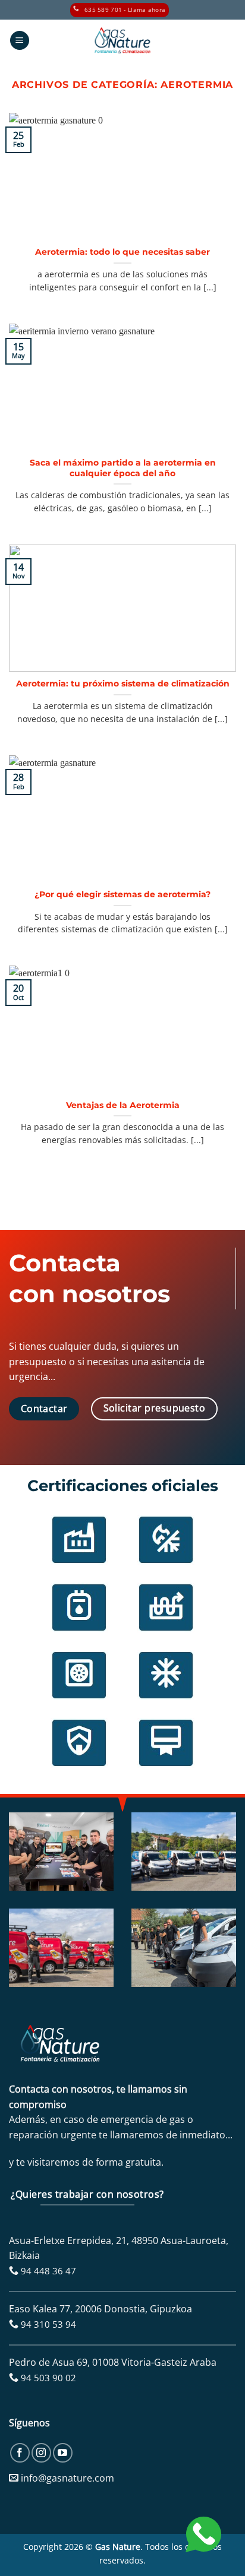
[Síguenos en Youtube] (63, 2453)
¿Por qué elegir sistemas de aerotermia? (122, 894)
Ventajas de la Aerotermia (123, 1105)
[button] (20, 41)
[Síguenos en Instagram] (41, 2453)
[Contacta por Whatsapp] (203, 2533)
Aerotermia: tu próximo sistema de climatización (123, 683)
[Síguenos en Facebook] (20, 2453)
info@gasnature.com (67, 2478)
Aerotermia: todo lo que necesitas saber (122, 252)
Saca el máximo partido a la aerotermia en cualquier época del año (123, 468)
